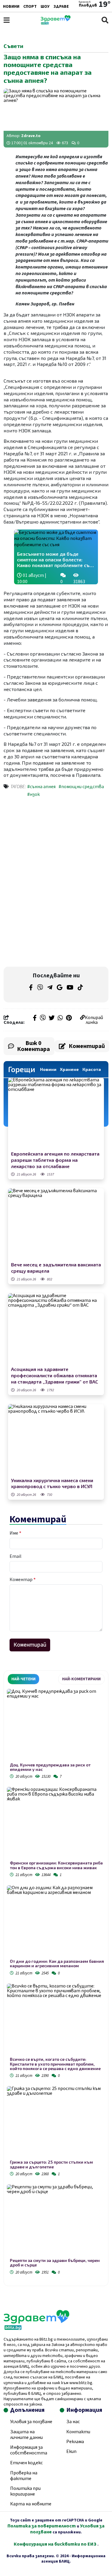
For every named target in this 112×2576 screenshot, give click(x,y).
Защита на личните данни (26, 2435)
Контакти (78, 2432)
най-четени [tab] (23, 1679)
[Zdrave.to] (56, 23)
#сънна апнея (41, 787)
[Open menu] (7, 20)
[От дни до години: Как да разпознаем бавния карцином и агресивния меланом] (56, 1922)
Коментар (23, 1580)
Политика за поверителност (42, 2526)
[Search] (105, 20)
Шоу (45, 7)
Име (15, 1533)
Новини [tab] (48, 1069)
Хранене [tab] (69, 1069)
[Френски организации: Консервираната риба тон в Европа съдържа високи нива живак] (56, 1824)
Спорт (30, 7)
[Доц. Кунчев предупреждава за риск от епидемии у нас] (56, 1726)
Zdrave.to (31, 136)
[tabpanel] (56, 1983)
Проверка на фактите (24, 2476)
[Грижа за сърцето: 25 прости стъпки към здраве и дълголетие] (56, 2123)
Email (16, 1556)
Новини (11, 7)
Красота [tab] (92, 1069)
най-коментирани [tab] (81, 1679)
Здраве (61, 7)
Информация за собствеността (29, 2450)
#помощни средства (81, 787)
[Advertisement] (56, 843)
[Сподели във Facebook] (35, 1018)
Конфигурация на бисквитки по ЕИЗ (56, 2544)
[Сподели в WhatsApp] (60, 1018)
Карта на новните (31, 2504)
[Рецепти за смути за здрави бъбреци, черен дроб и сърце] (56, 2221)
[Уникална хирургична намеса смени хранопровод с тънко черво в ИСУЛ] (56, 1440)
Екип (71, 2451)
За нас (73, 2422)
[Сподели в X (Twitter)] (52, 1018)
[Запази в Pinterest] (69, 1018)
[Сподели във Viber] (43, 1018)
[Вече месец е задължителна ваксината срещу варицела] (56, 1224)
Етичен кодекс (26, 2463)
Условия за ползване (31, 2422)
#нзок (33, 794)
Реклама (75, 2442)
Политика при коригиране (25, 2491)
